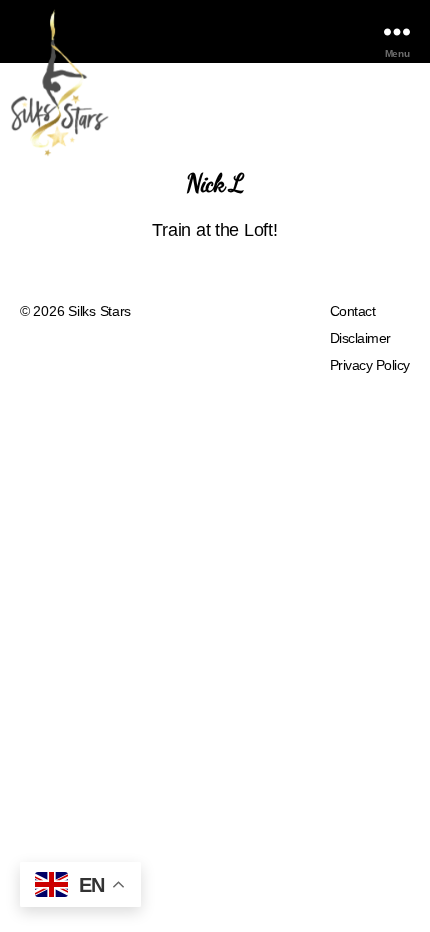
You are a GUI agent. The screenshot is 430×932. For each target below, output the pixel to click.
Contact (353, 311)
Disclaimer (360, 338)
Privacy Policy (370, 365)
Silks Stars (99, 311)
